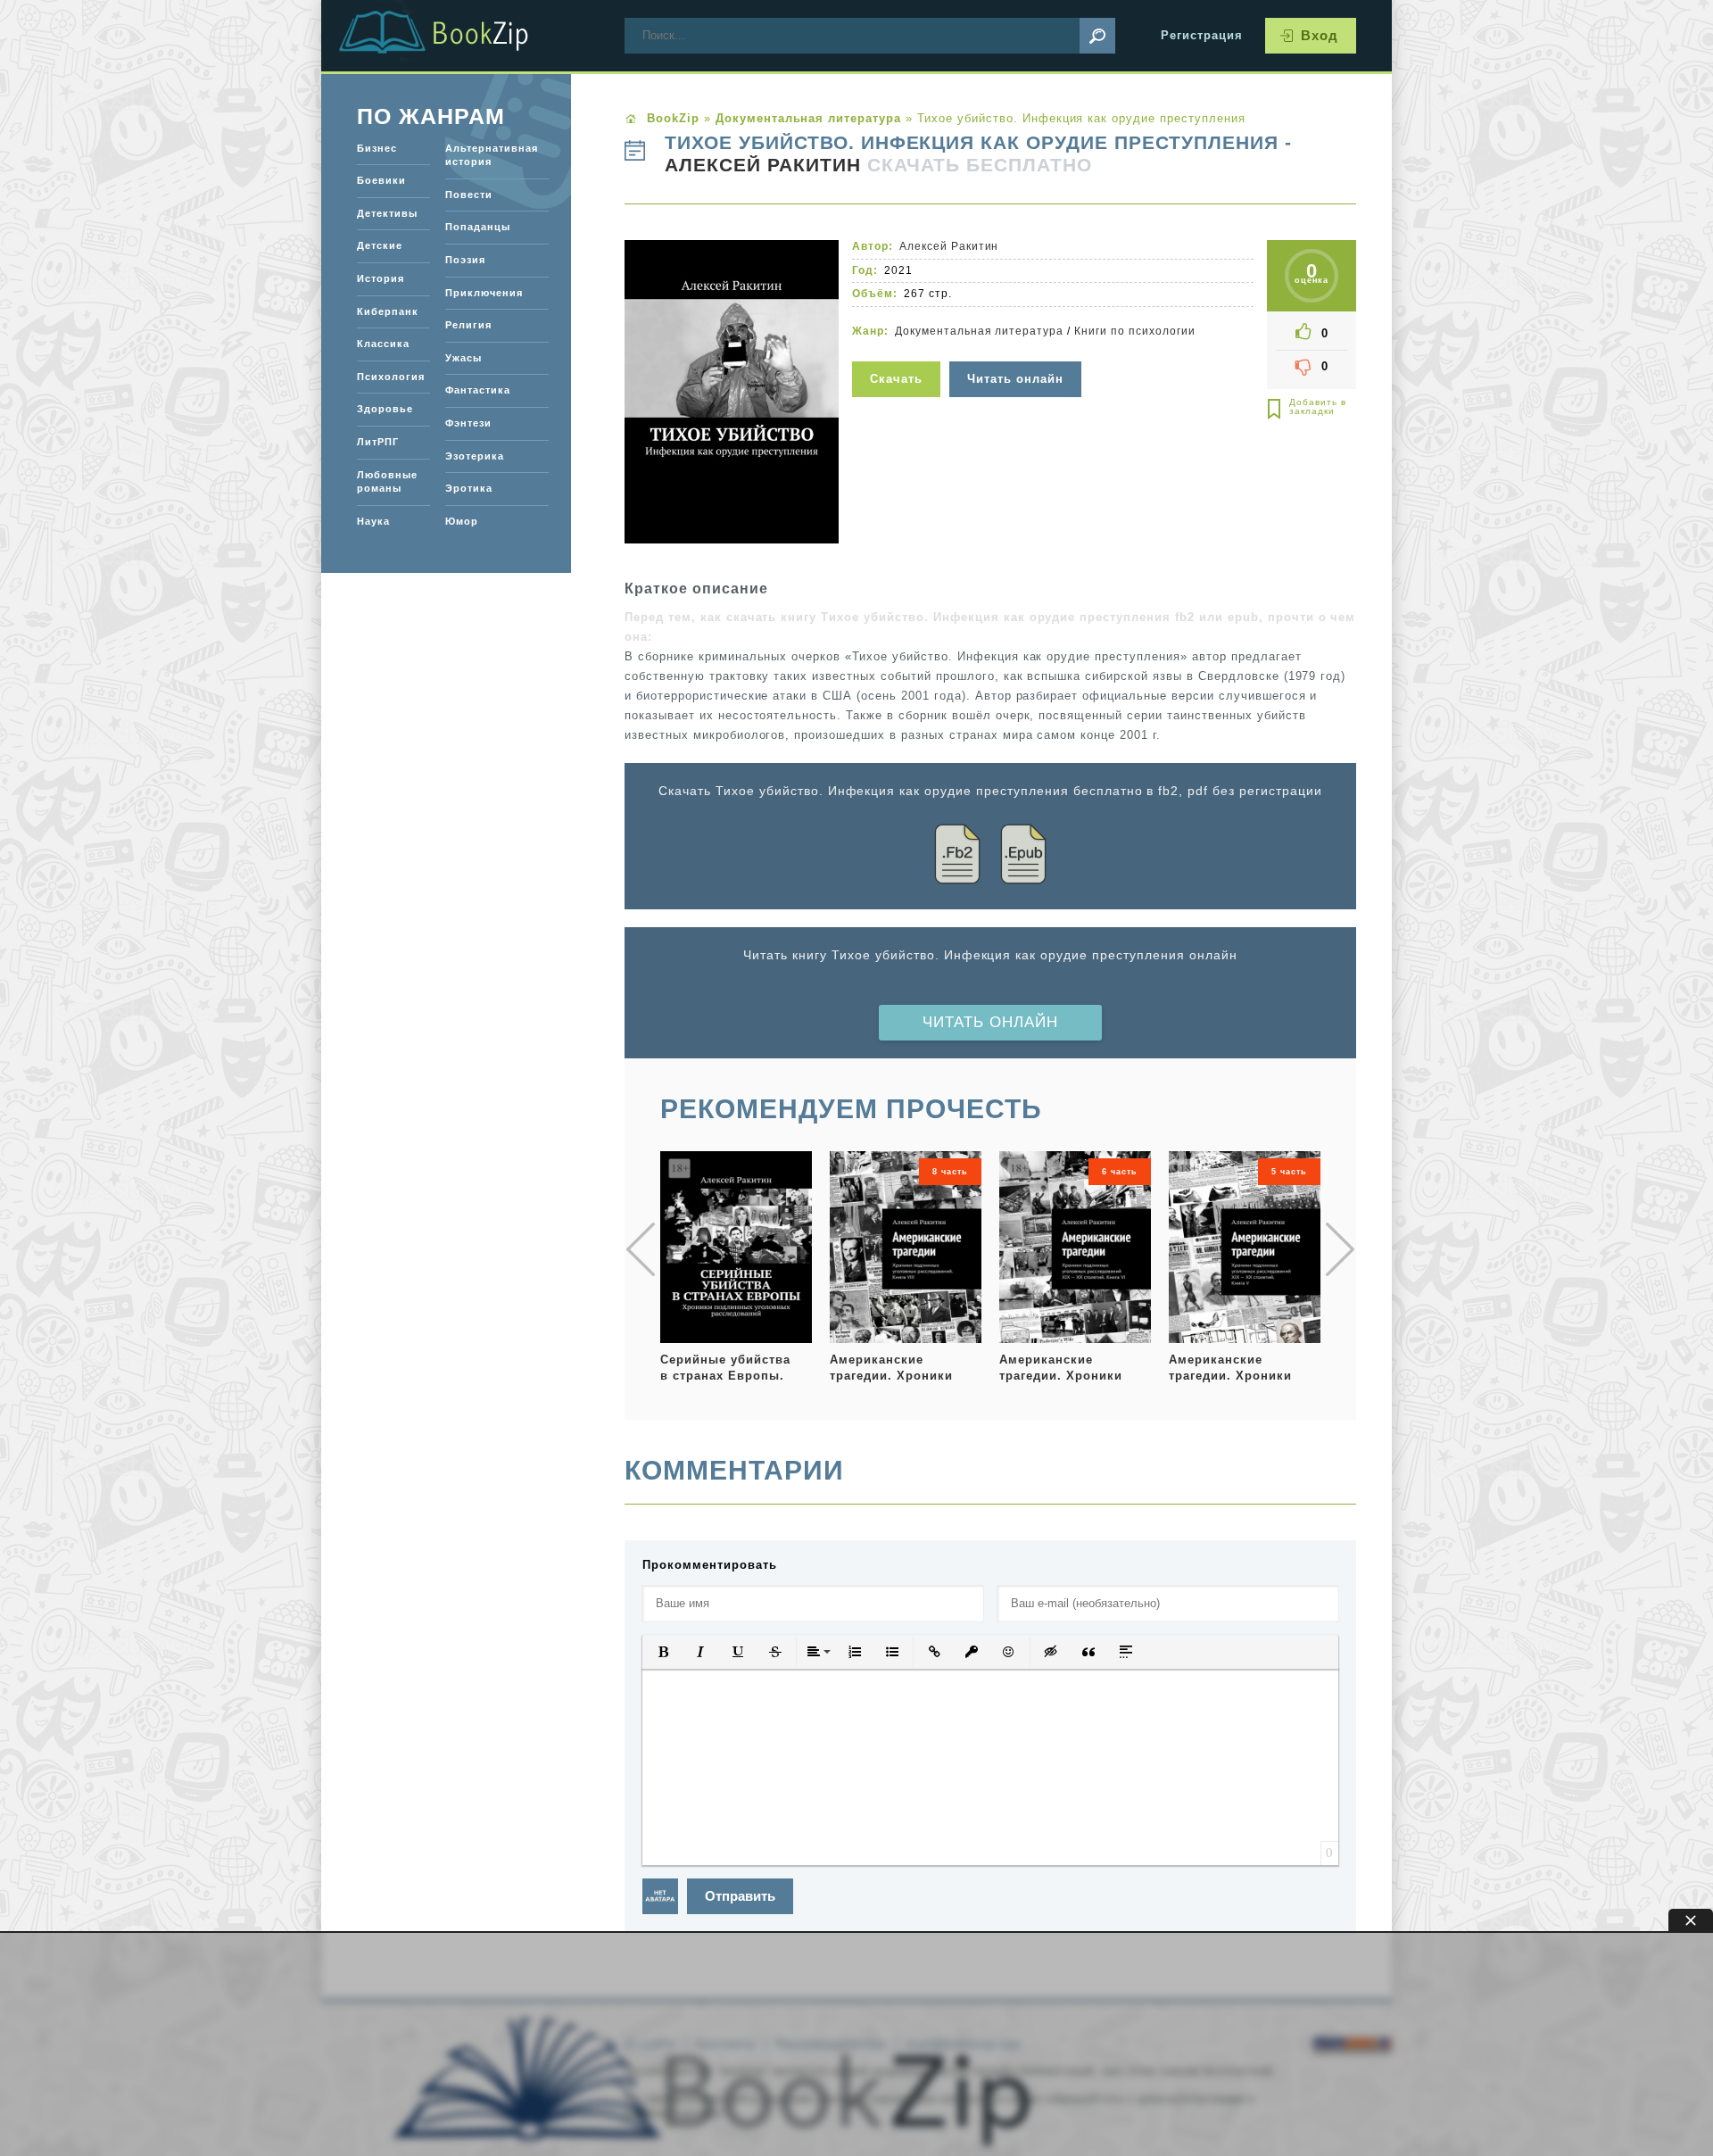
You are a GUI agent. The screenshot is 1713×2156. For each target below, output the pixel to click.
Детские (380, 245)
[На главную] (455, 36)
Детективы (387, 213)
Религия (468, 325)
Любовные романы (387, 482)
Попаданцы (478, 227)
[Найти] (1097, 36)
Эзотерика (475, 456)
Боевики (381, 180)
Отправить (740, 1896)
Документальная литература (979, 331)
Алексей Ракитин (763, 165)
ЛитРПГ (378, 442)
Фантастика (478, 390)
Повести (469, 195)
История (381, 278)
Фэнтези (468, 423)
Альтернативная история (492, 155)
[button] (663, 1652)
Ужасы (463, 358)
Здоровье (385, 409)
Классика (383, 344)
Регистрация (1202, 35)
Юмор (462, 521)
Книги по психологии (1135, 331)
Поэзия (465, 260)
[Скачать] (898, 350)
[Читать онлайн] (1018, 350)
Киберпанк (388, 311)
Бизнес (377, 148)
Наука (373, 521)
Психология (391, 377)
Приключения (484, 293)
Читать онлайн (990, 1022)
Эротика (469, 488)
